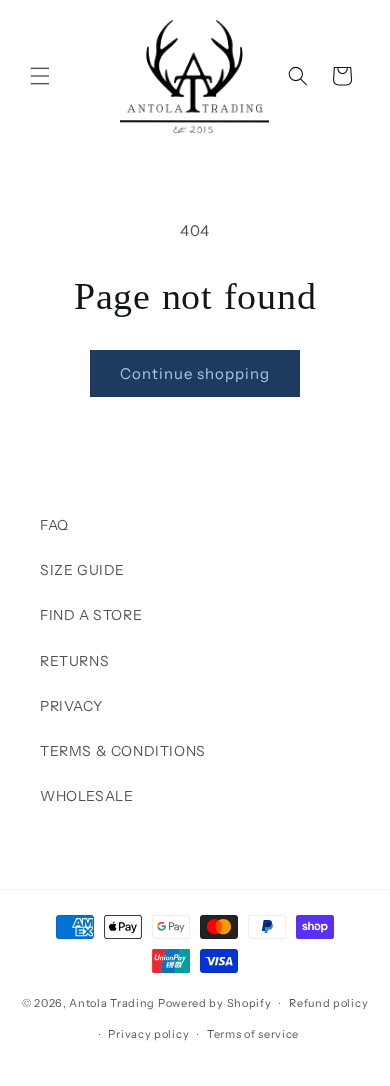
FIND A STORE (91, 615)
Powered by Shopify (215, 1003)
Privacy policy (148, 1034)
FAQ (54, 525)
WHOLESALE (86, 796)
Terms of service (253, 1034)
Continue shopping (195, 373)
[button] (40, 76)
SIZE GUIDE (82, 570)
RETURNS (74, 661)
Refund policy (328, 1003)
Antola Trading (112, 1003)
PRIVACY (71, 706)
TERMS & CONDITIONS (123, 751)
